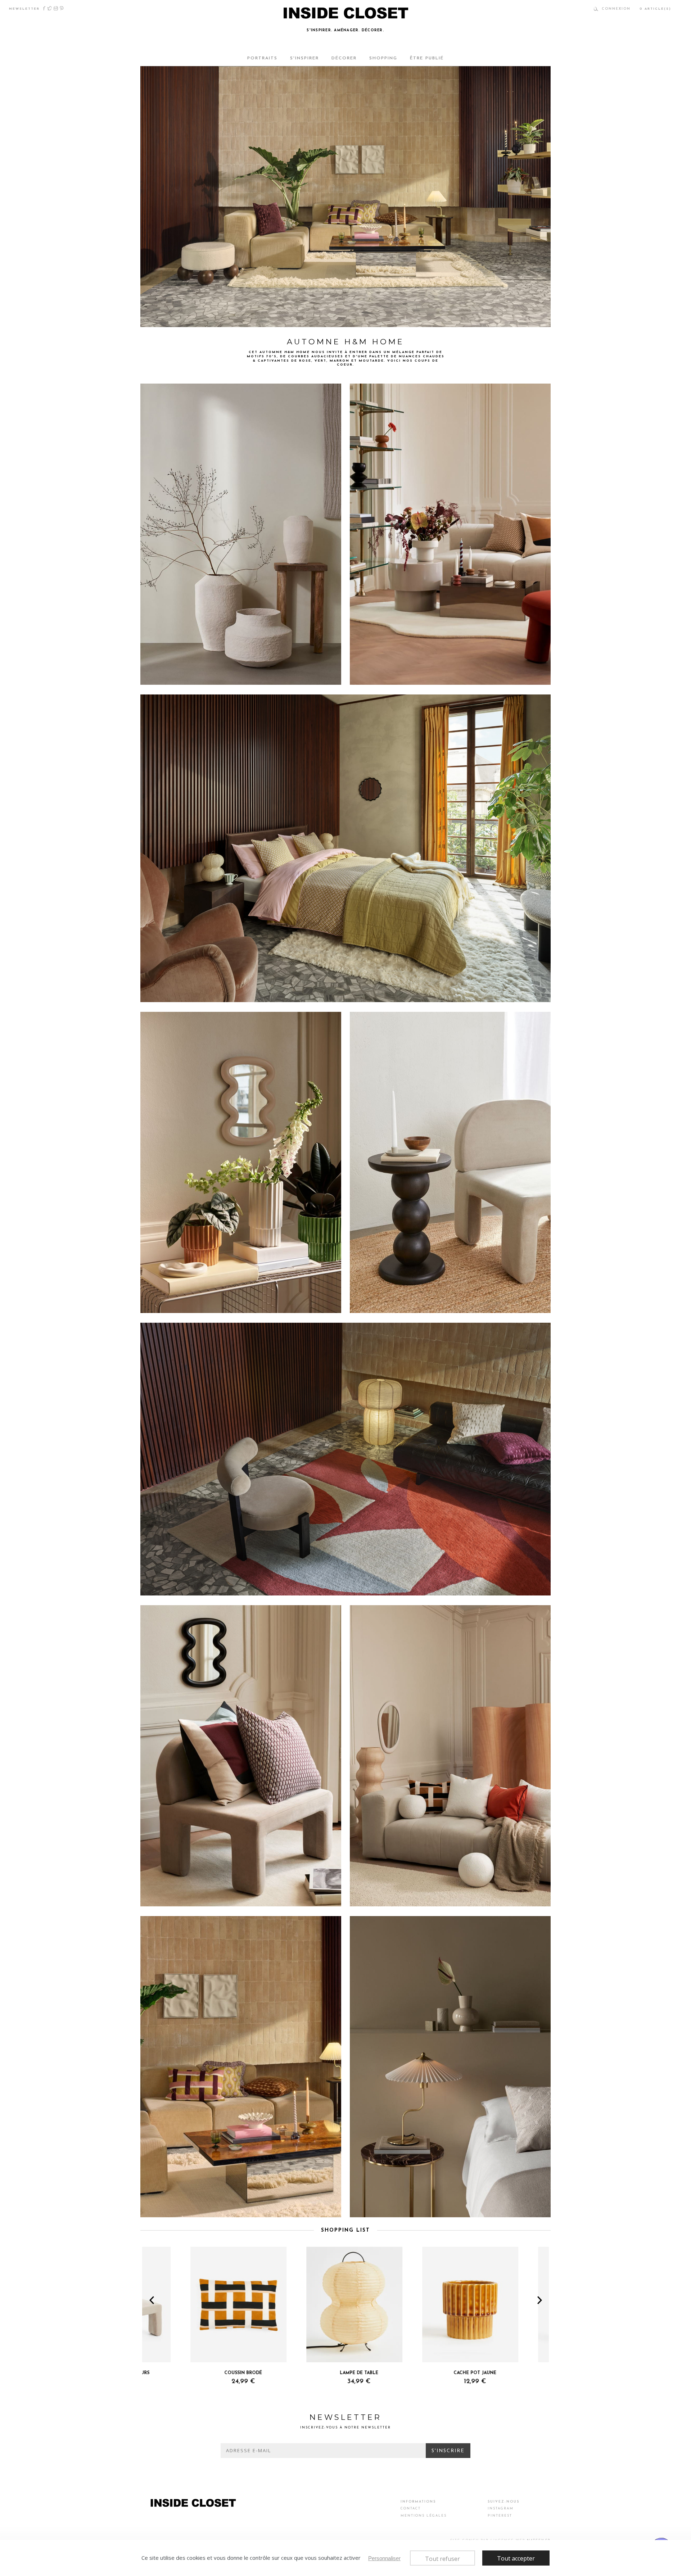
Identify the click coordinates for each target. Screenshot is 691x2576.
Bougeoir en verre (201, 2209)
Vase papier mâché (170, 677)
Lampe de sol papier (171, 1588)
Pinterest (62, 8)
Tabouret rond (165, 319)
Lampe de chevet (168, 994)
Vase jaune (193, 1305)
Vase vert (217, 1305)
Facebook (44, 8)
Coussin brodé (165, 2209)
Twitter (50, 8)
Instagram (56, 8)
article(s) (655, 9)
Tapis (437, 677)
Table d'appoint (376, 1305)
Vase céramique (376, 677)
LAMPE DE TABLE (311, 2373)
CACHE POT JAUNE (427, 2373)
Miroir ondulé (203, 994)
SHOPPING (383, 58)
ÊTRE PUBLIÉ (427, 58)
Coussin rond (452, 1898)
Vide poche (241, 1305)
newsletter (24, 9)
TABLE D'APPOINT (542, 2373)
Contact (411, 2509)
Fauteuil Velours (167, 1898)
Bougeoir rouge (412, 677)
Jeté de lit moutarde (241, 994)
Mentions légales (424, 2516)
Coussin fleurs (238, 2209)
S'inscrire (448, 2451)
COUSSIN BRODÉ (195, 2373)
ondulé (451, 677)
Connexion (616, 9)
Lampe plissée (374, 2209)
